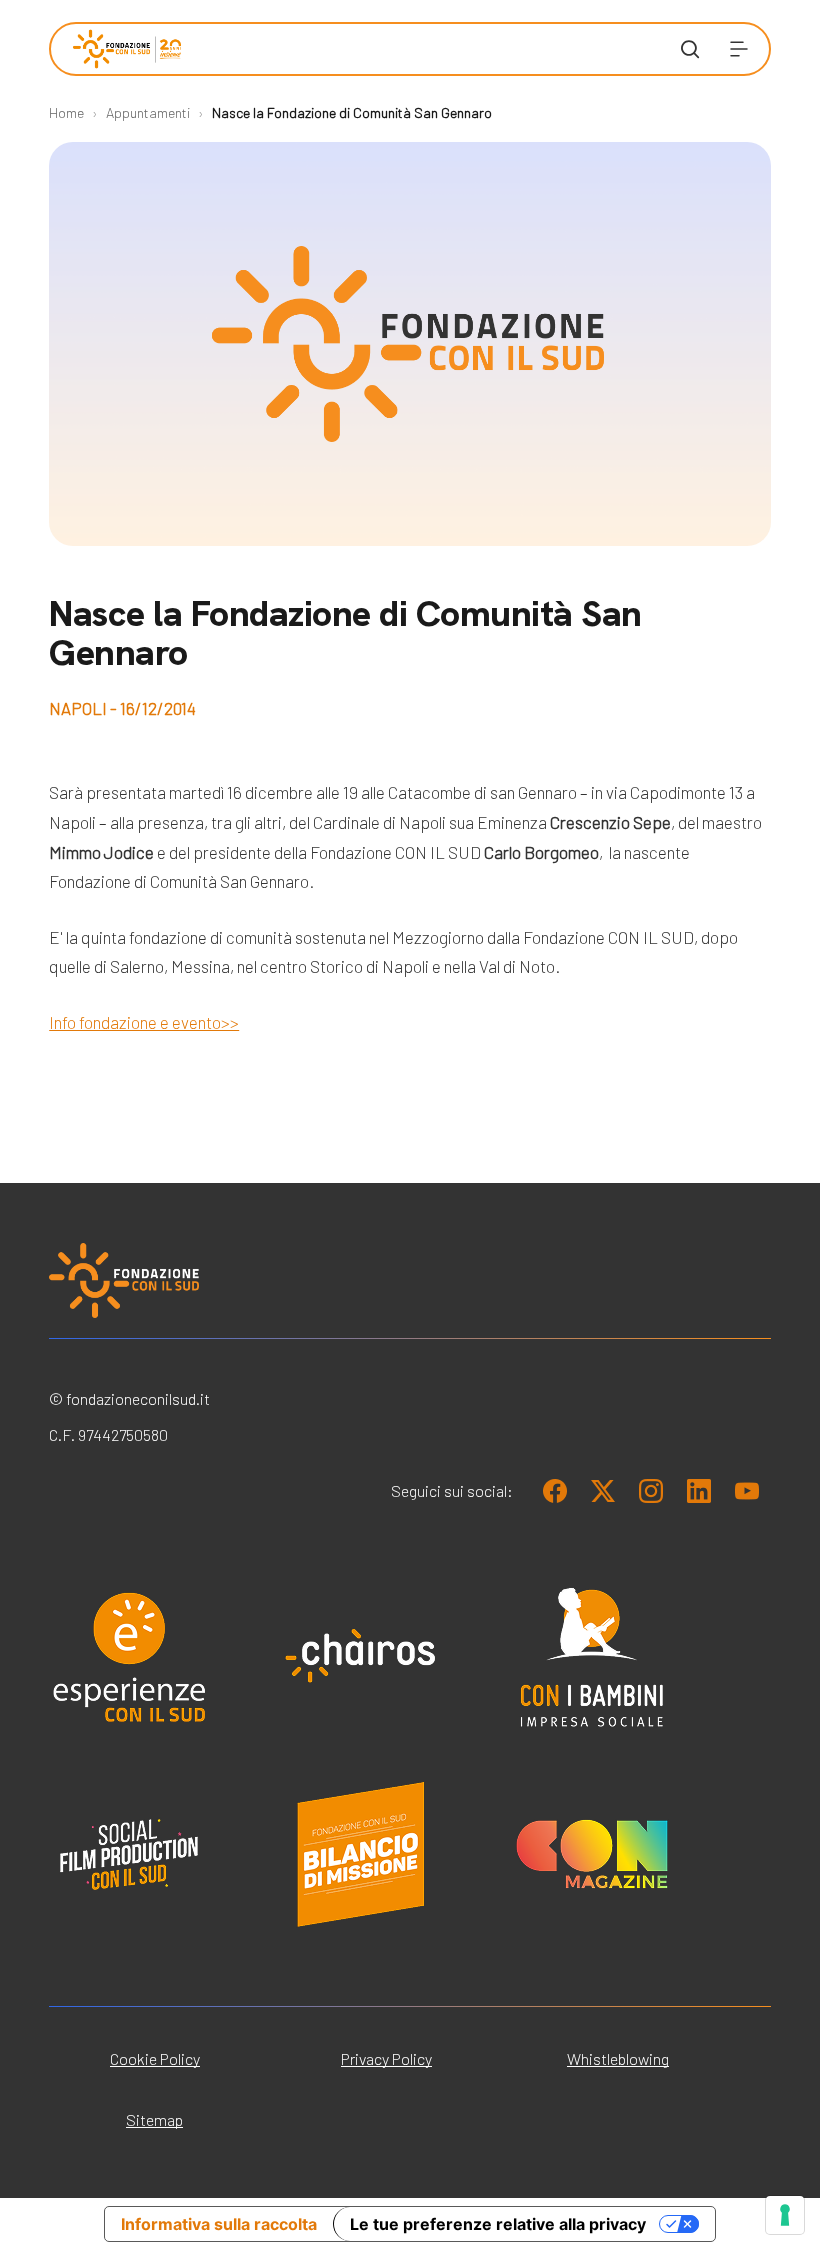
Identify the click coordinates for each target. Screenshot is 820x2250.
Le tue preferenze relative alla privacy (498, 2224)
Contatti (479, 452)
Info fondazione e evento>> (144, 1022)
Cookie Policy (155, 2058)
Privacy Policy (386, 2058)
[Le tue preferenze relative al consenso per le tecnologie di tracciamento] (785, 2215)
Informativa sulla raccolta (219, 2224)
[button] (739, 49)
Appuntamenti (148, 112)
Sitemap (154, 2119)
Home (66, 112)
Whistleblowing (618, 2058)
